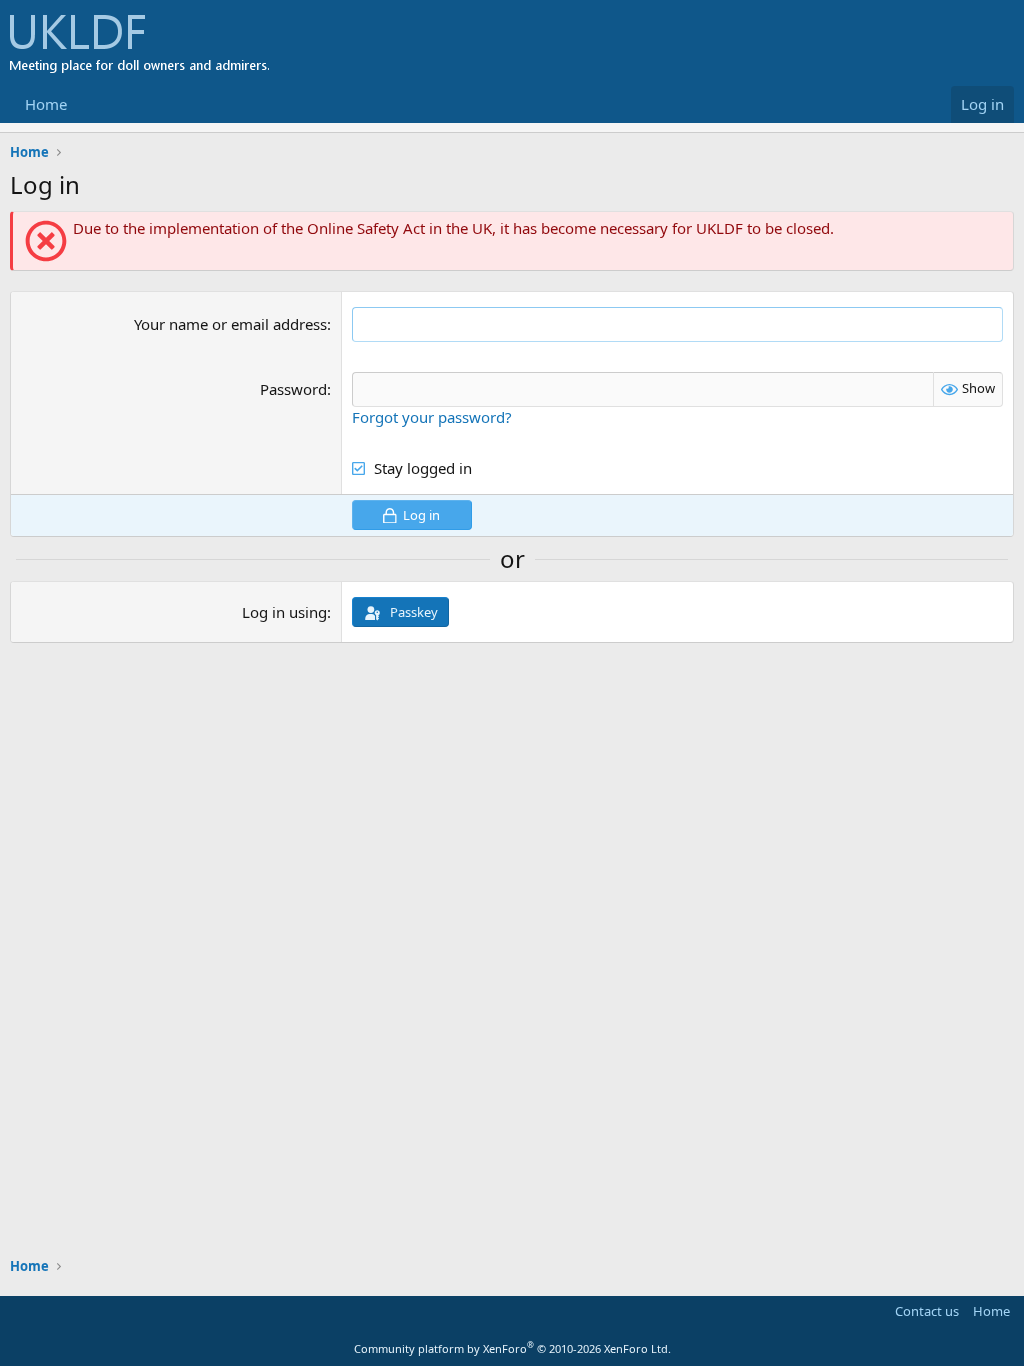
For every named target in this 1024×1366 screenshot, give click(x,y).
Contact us (927, 1311)
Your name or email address (230, 324)
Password (293, 389)
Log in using (284, 612)
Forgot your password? (432, 417)
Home (46, 104)
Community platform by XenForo (512, 1348)
